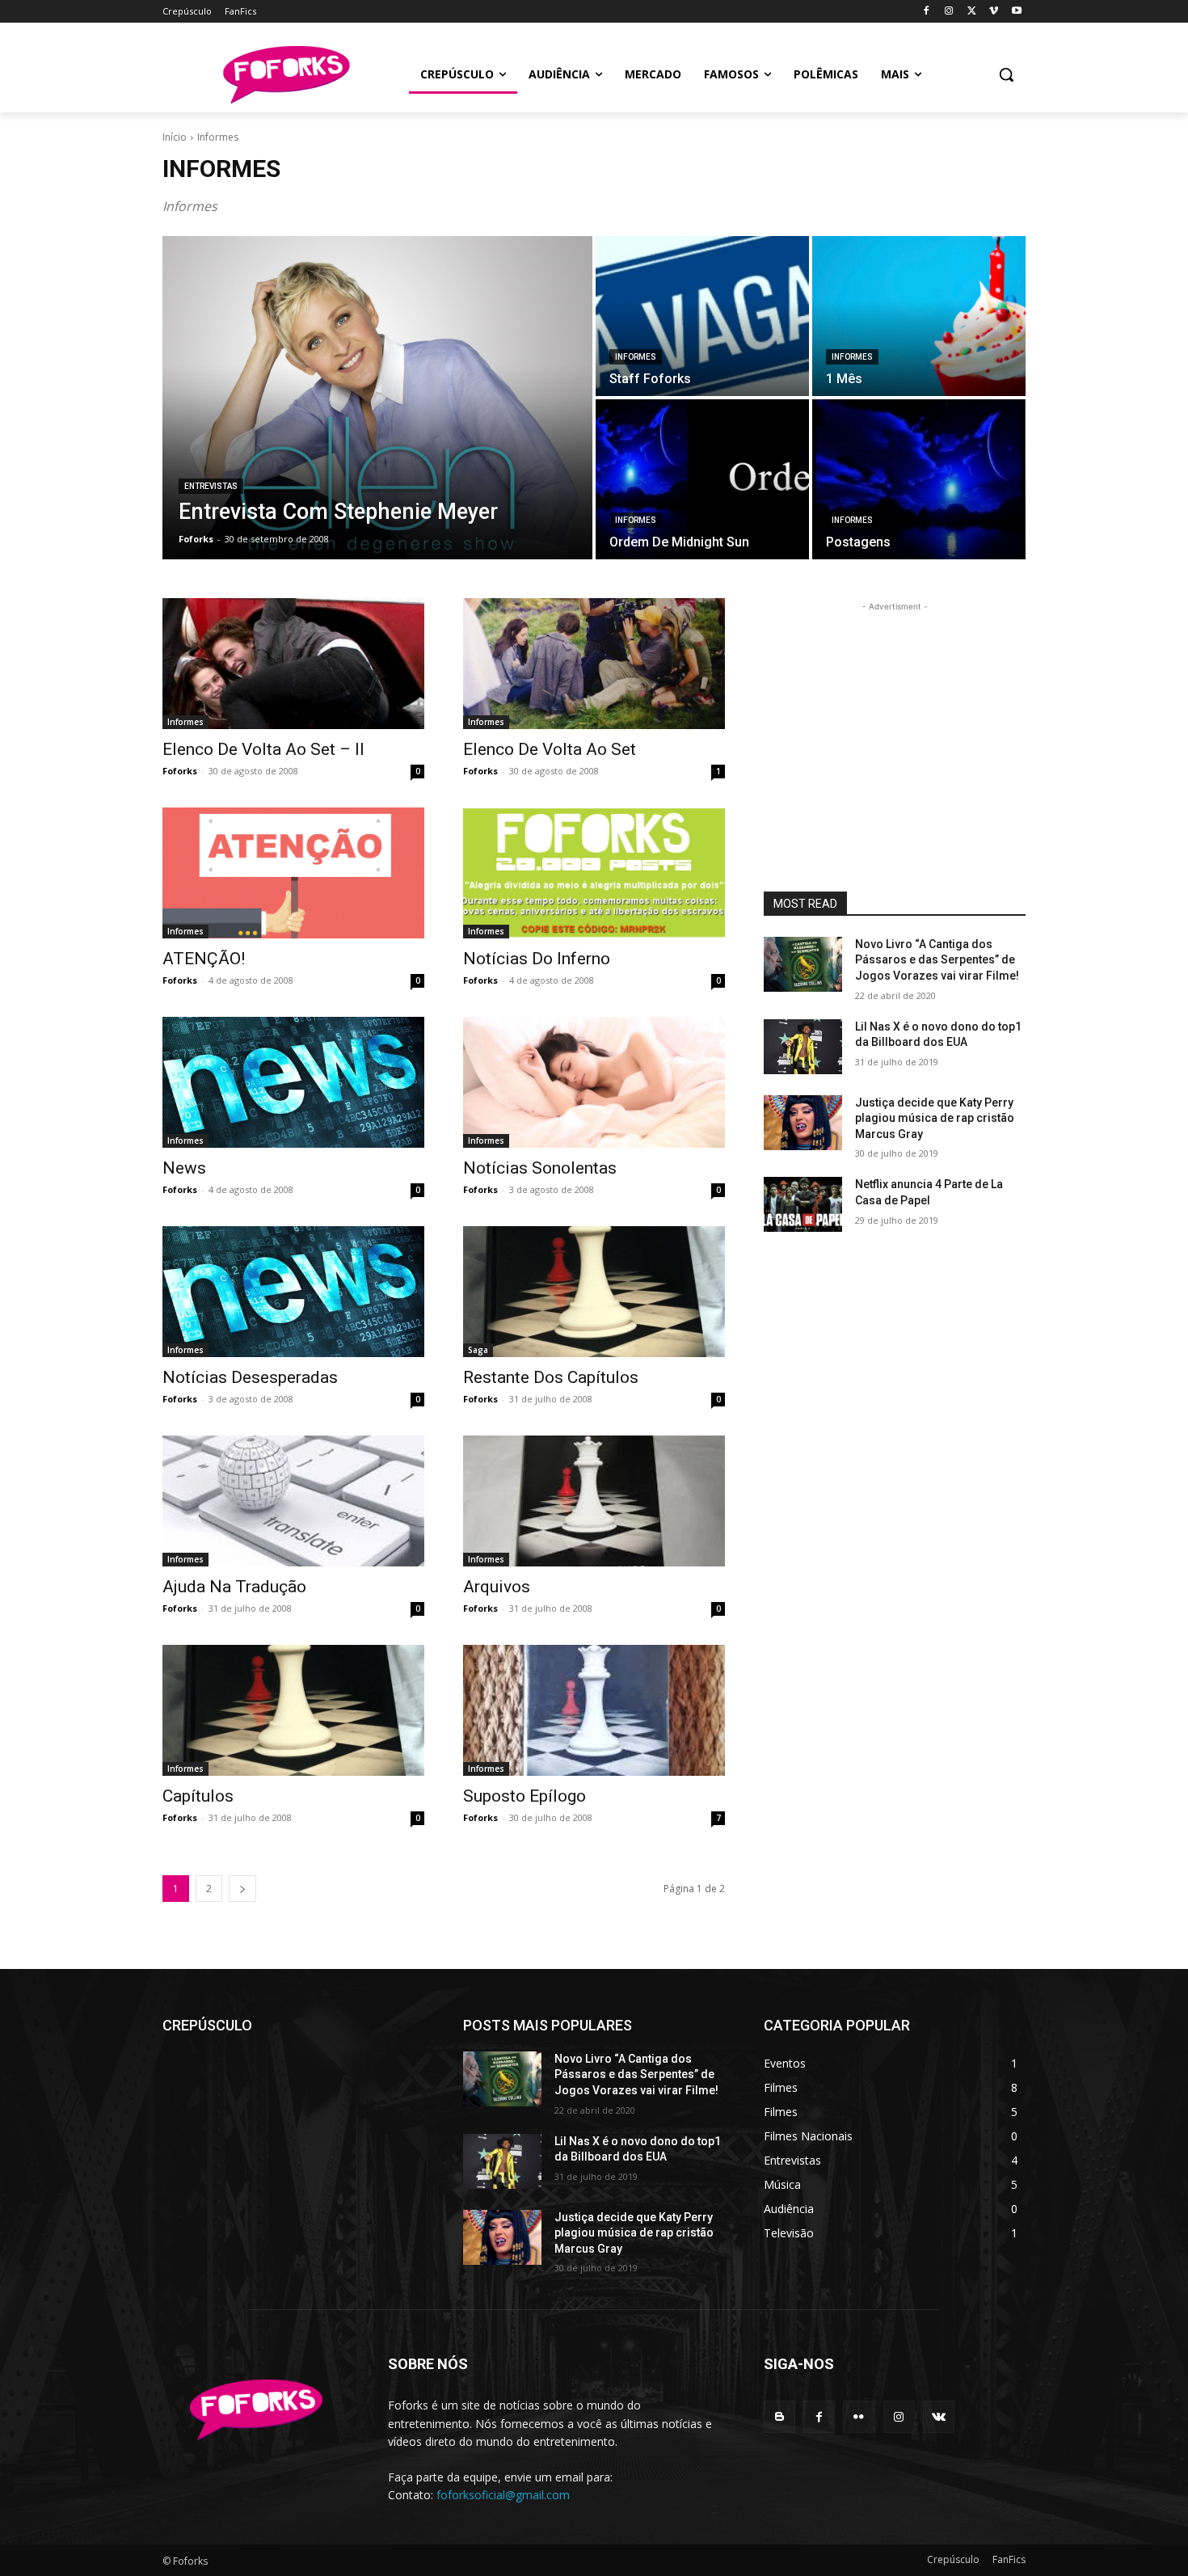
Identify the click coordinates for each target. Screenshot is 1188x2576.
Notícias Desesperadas (250, 1377)
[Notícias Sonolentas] (594, 1082)
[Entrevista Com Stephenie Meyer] (377, 398)
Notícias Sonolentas (540, 1168)
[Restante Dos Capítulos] (594, 1292)
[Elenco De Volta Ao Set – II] (293, 664)
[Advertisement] (895, 716)
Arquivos (497, 1587)
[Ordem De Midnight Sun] (702, 479)
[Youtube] (1016, 12)
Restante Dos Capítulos (551, 1377)
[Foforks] (286, 75)
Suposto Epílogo (524, 1796)
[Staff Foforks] (702, 316)
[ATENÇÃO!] (293, 873)
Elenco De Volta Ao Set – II (263, 749)
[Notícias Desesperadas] (293, 1292)
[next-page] (242, 1889)
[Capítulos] (293, 1710)
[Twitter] (972, 12)
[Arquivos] (594, 1501)
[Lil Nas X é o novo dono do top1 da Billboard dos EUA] (803, 1047)
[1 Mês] (919, 316)
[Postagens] (919, 479)
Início (175, 137)
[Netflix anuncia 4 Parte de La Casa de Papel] (803, 1204)
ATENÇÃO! (204, 959)
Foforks (180, 771)
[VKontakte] (939, 2416)
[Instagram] (949, 12)
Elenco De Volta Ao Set (550, 749)
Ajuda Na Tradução (234, 1587)
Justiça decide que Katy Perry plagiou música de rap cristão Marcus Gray (935, 1118)
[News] (293, 1082)
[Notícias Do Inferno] (594, 873)
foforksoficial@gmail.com (503, 2495)
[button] (1006, 74)
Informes (636, 357)
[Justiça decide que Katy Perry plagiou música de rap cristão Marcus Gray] (803, 1123)
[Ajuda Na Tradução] (293, 1501)
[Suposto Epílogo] (594, 1710)
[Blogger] (779, 2416)
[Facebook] (927, 12)
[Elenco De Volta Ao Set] (594, 664)
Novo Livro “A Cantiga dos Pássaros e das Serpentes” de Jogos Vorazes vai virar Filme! (937, 960)
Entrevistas (211, 486)
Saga (478, 1350)
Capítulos (198, 1796)
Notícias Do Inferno (537, 959)
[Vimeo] (994, 12)
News (184, 1168)
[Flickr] (859, 2416)
